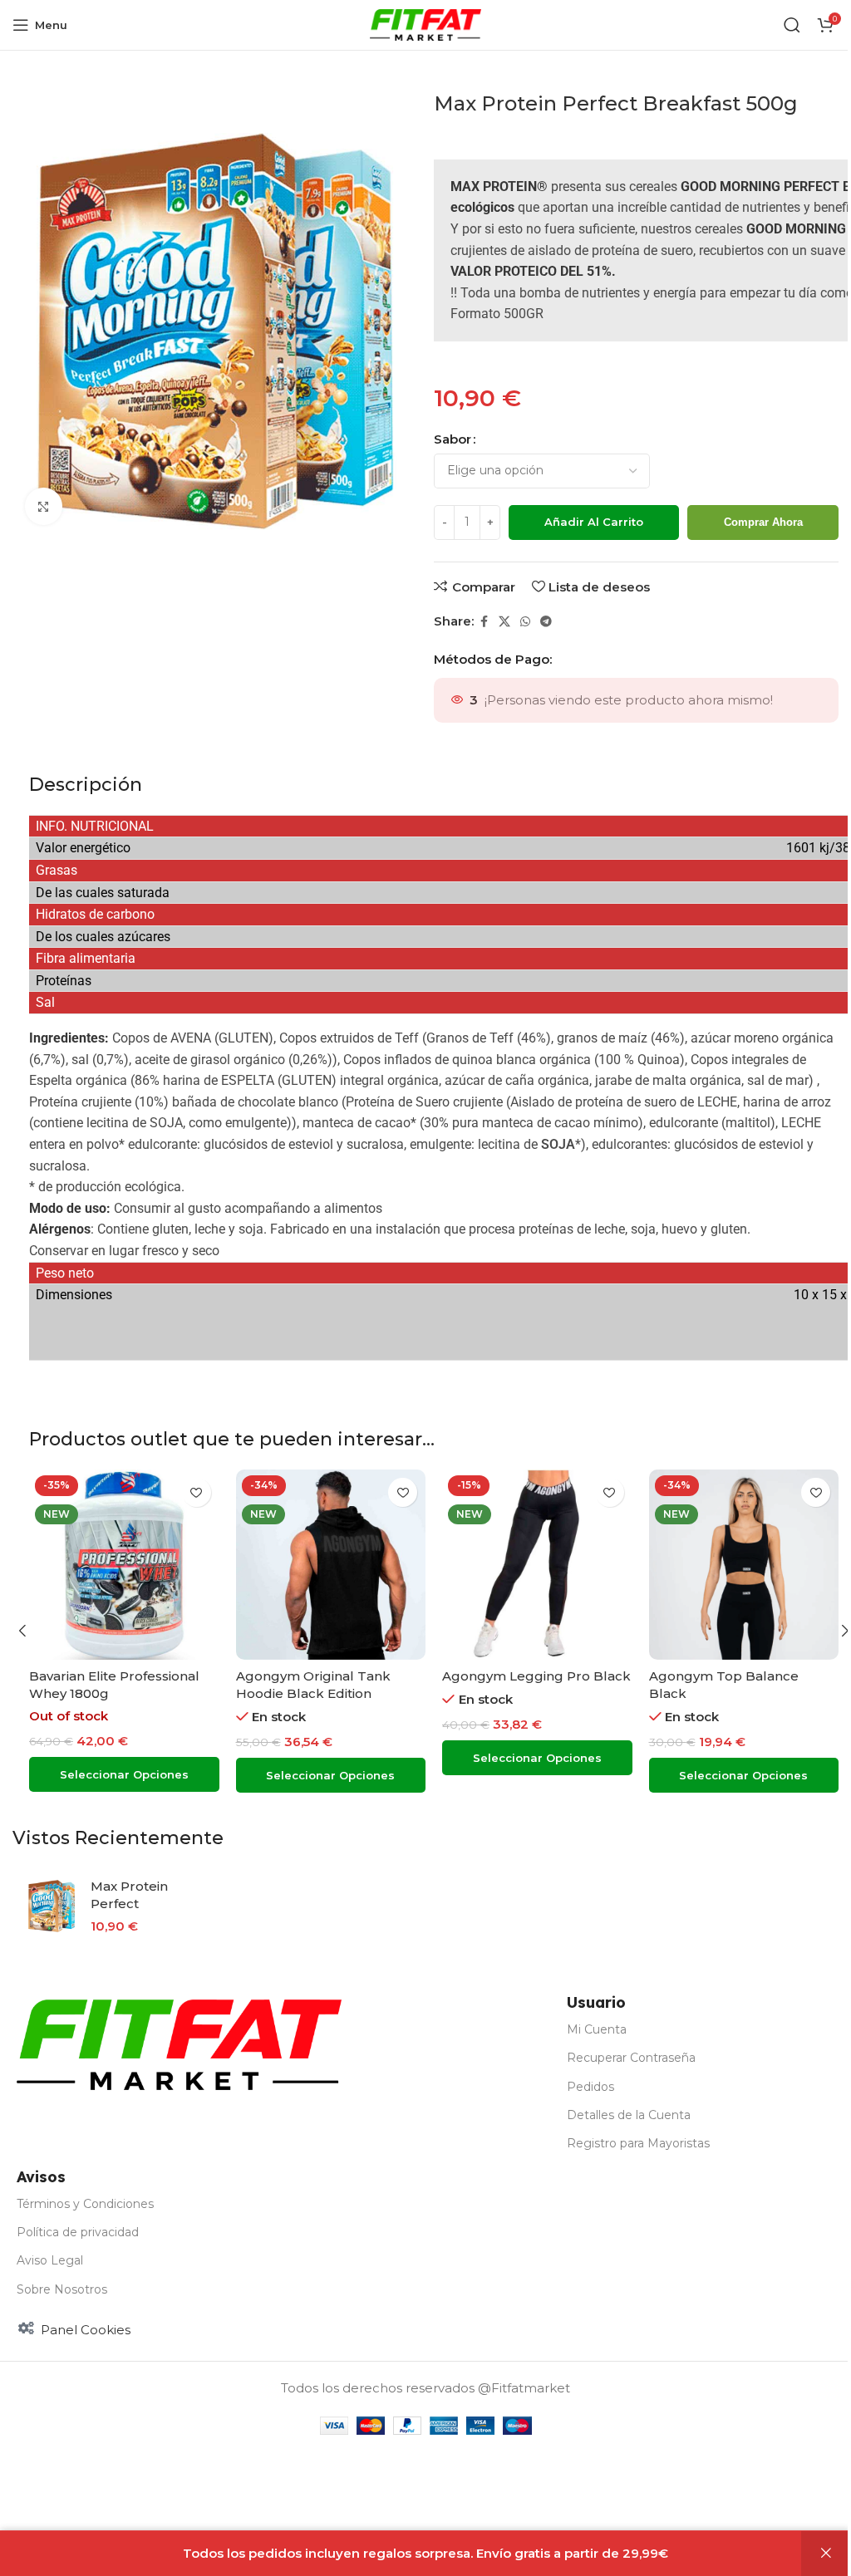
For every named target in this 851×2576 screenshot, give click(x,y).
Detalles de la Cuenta (629, 2115)
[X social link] (504, 622)
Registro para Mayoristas (638, 2143)
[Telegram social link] (546, 622)
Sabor (453, 439)
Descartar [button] (826, 2554)
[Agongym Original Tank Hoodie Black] (331, 1565)
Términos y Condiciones (85, 2204)
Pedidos (590, 2087)
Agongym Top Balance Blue (121, 1676)
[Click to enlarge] (44, 506)
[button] (22, 1631)
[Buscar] (792, 25)
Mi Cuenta (597, 2029)
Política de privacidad (78, 2232)
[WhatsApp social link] (525, 622)
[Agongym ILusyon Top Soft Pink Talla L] (744, 1565)
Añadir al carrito (594, 522)
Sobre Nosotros (62, 2289)
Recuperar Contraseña (631, 2058)
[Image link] (179, 2044)
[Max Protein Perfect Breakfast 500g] (52, 1906)
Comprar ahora (763, 522)
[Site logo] (426, 24)
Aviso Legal (50, 2260)
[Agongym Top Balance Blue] (124, 1565)
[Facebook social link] (484, 622)
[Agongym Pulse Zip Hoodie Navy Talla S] (537, 1565)
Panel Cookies (86, 2330)
